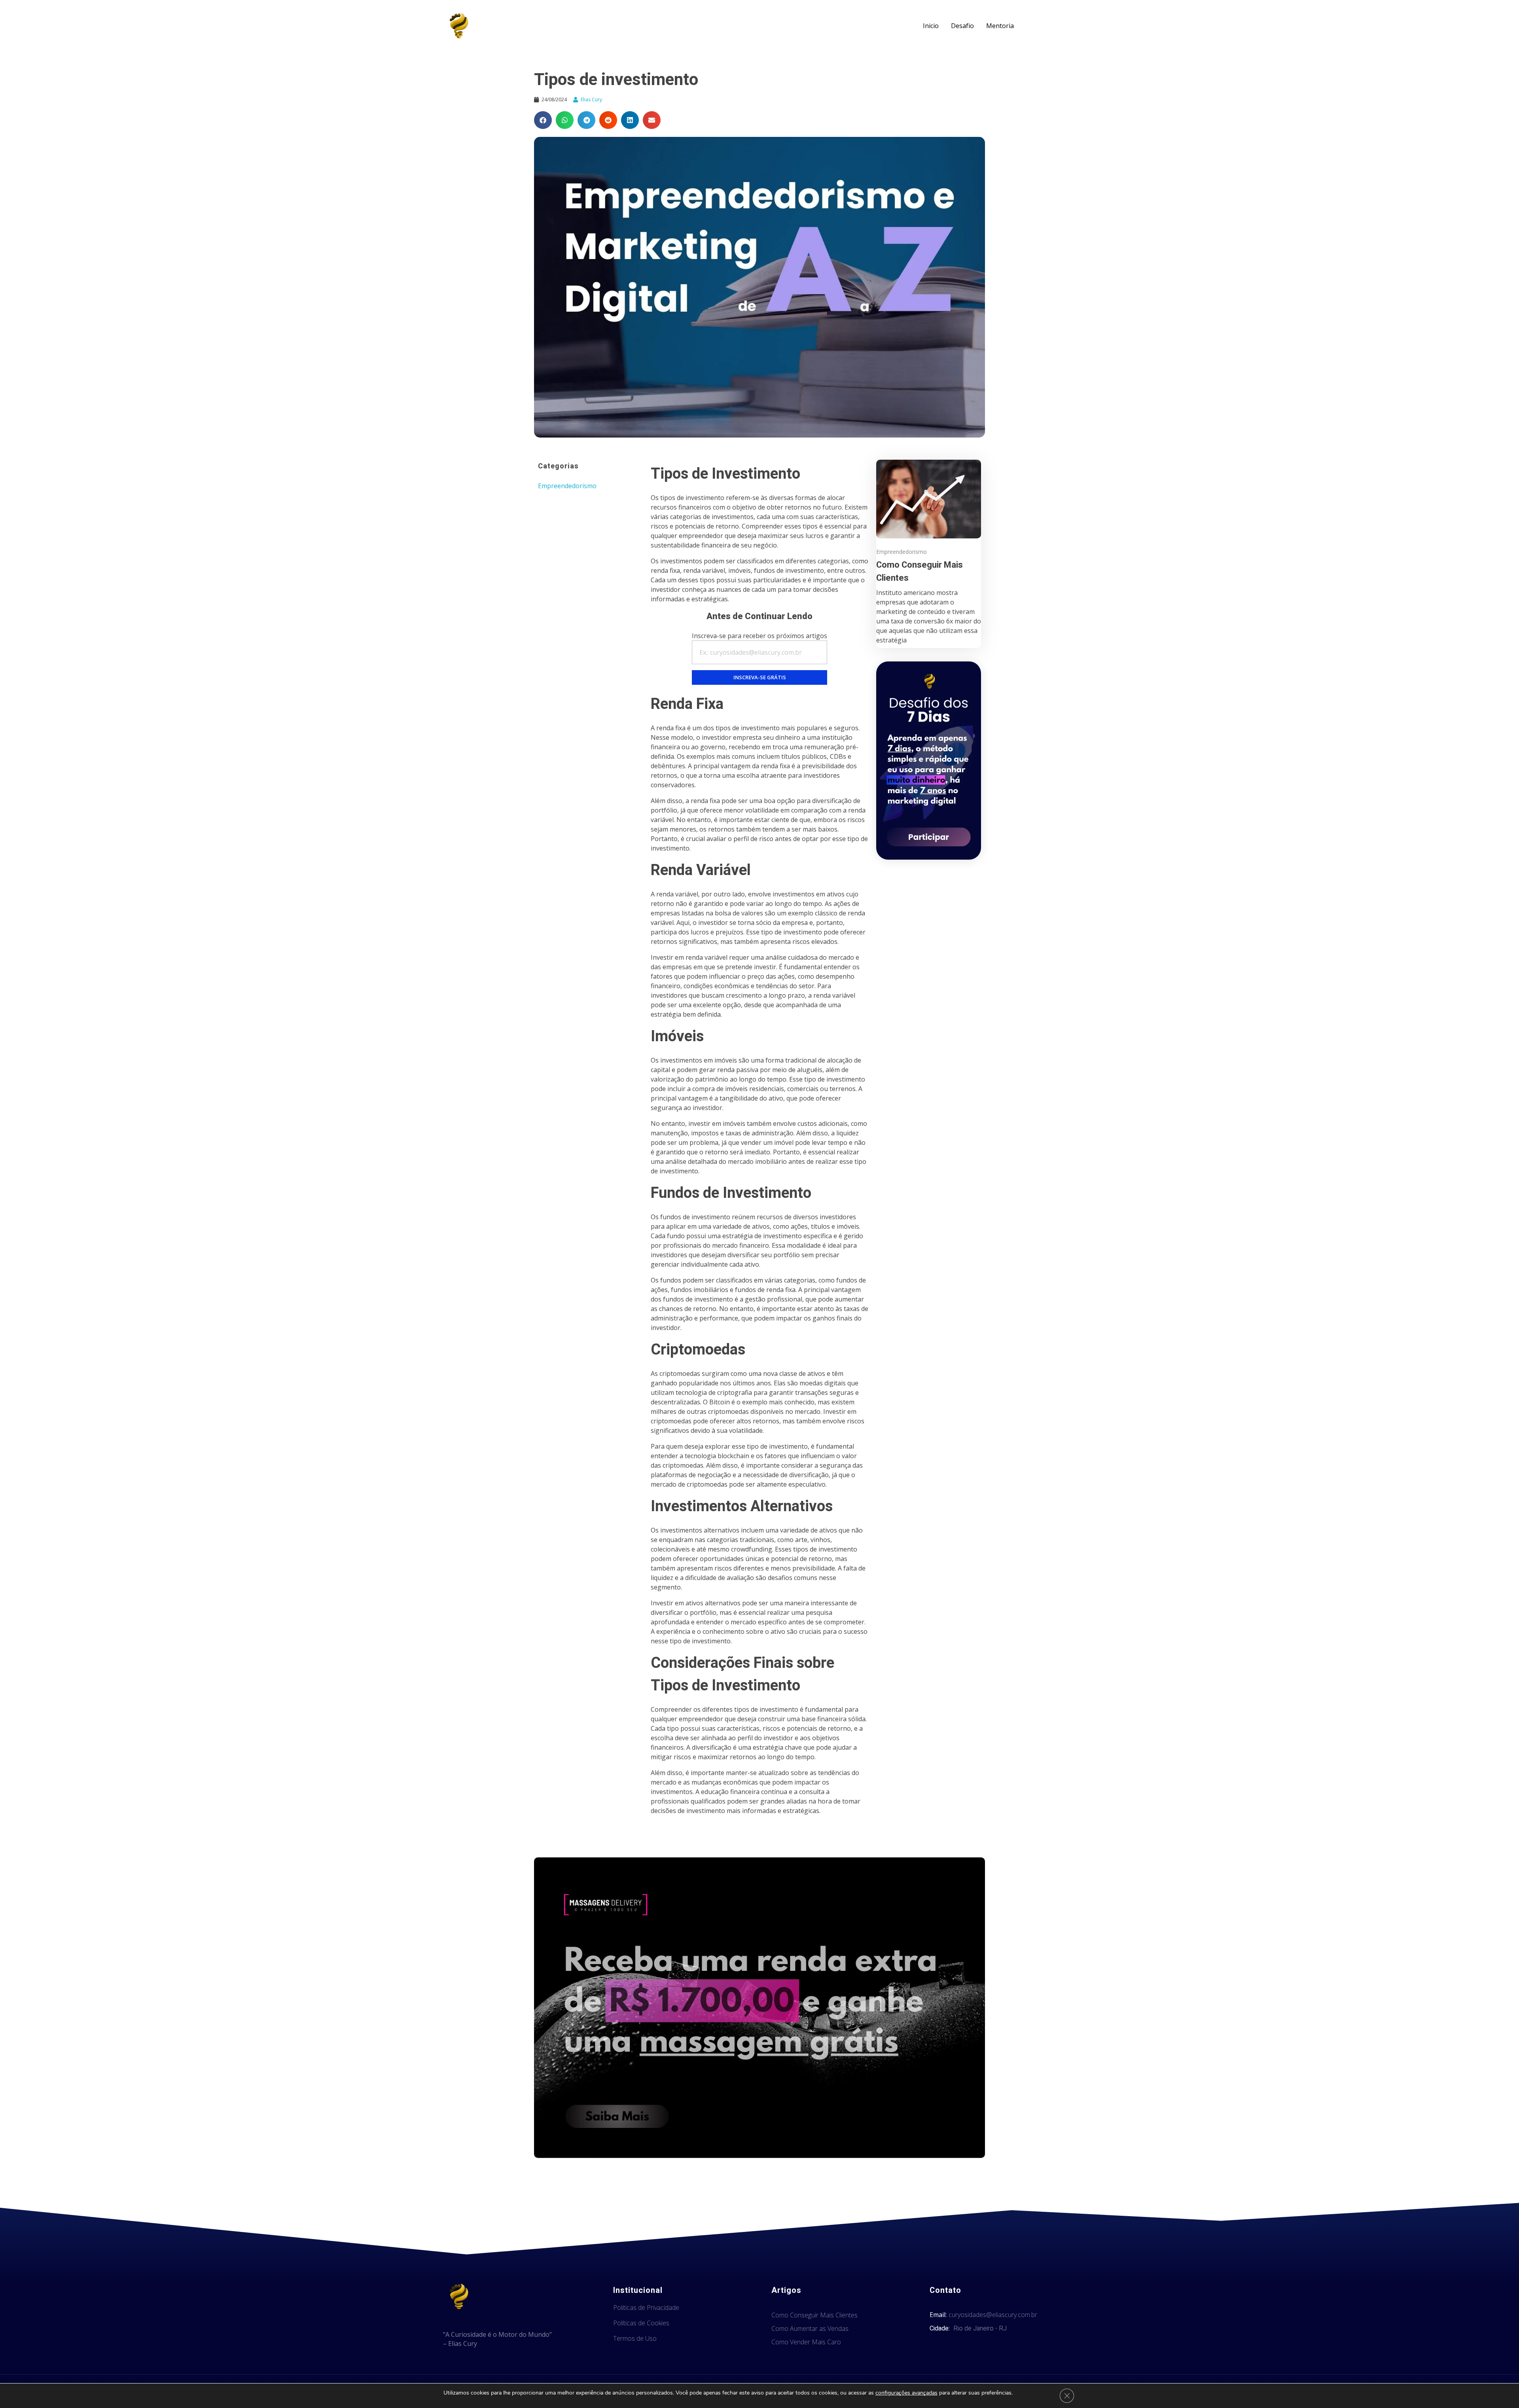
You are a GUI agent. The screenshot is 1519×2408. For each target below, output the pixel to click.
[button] (543, 120)
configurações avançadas (906, 2393)
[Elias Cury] (459, 26)
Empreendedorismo (567, 486)
